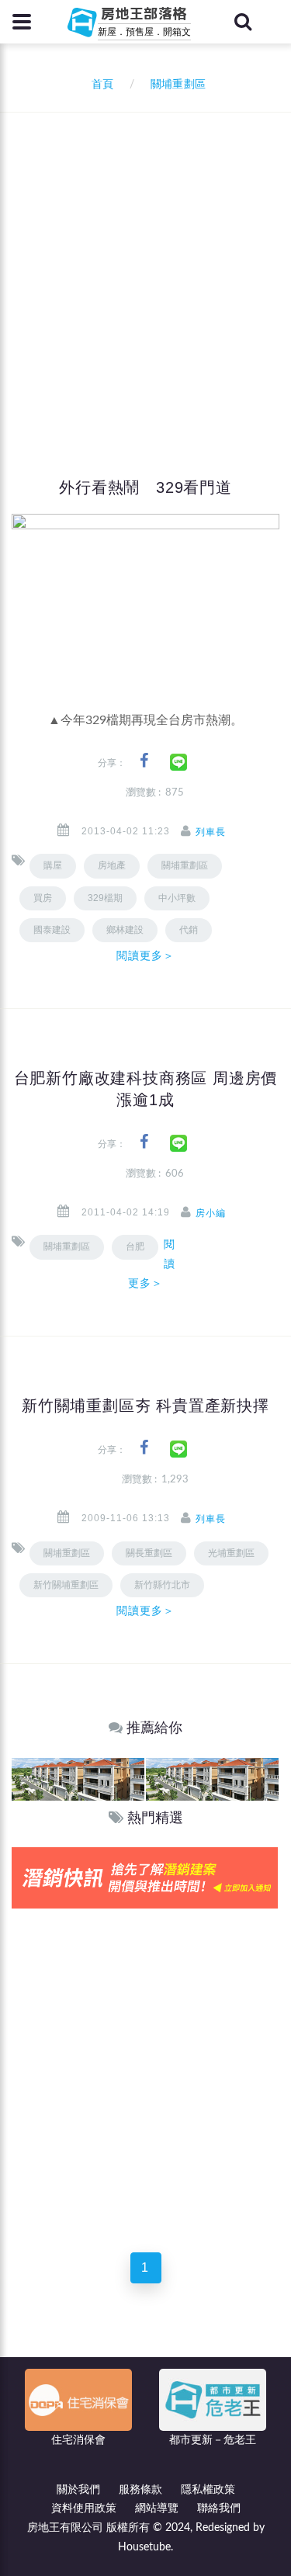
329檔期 (105, 898)
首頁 (99, 85)
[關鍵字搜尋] (243, 22)
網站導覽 (157, 2508)
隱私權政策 (208, 2490)
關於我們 (78, 2490)
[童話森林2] (78, 1779)
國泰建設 (52, 930)
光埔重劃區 (231, 1553)
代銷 (189, 930)
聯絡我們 (219, 2508)
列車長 (211, 832)
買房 (43, 898)
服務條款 (140, 2490)
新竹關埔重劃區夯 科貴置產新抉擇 (145, 1406)
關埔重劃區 (185, 865)
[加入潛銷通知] (145, 1877)
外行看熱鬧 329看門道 (145, 487)
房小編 (211, 1213)
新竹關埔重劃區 (66, 1585)
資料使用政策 (84, 2508)
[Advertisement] (145, 266)
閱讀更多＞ (146, 955)
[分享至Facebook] (144, 761)
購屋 (53, 865)
